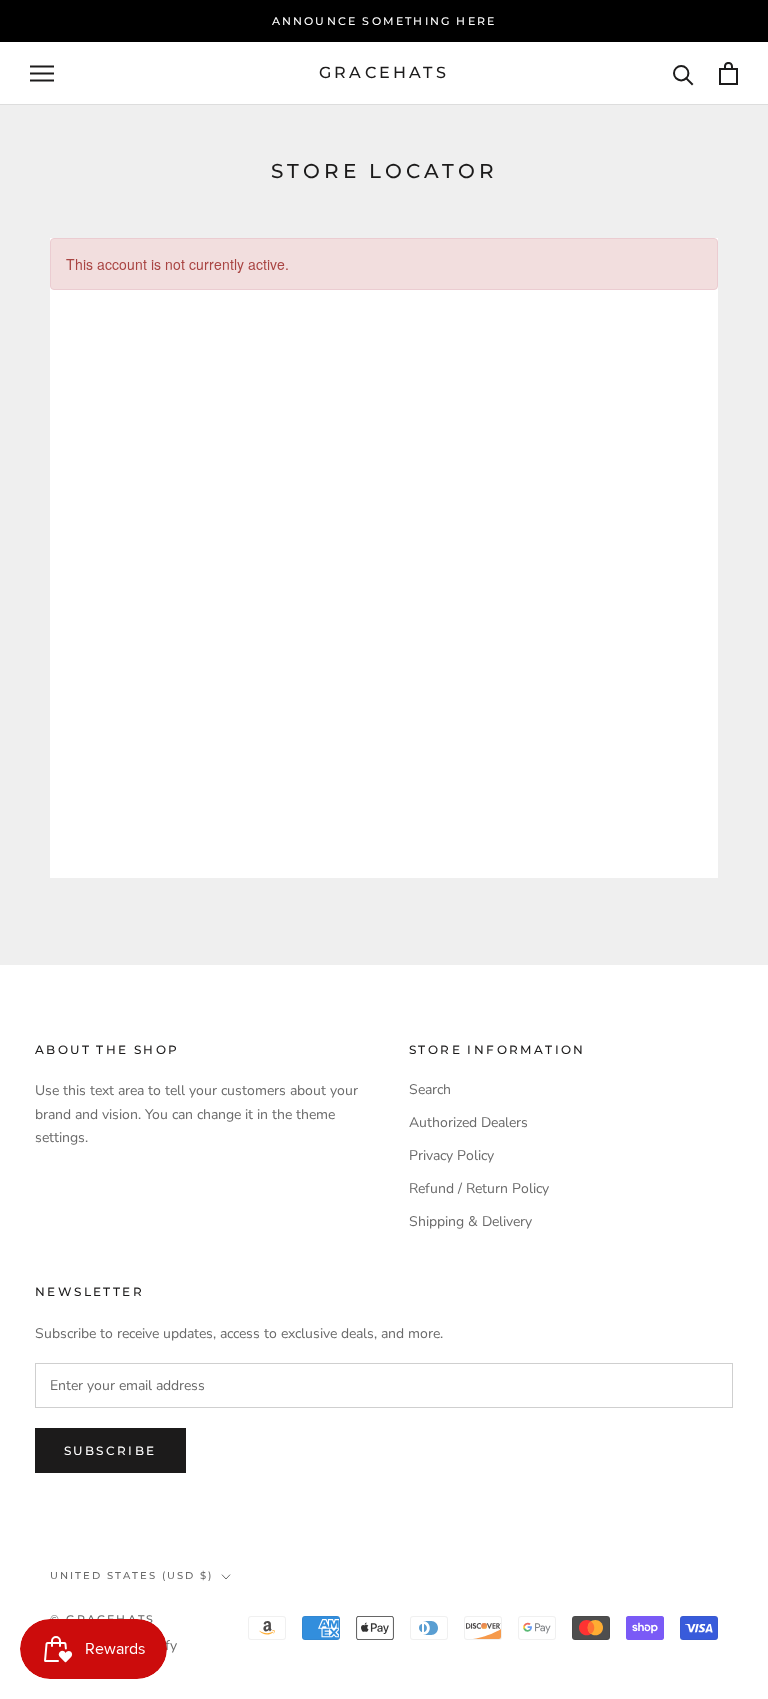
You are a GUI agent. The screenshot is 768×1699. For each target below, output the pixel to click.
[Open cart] (728, 73)
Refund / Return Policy (479, 1188)
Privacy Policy (451, 1155)
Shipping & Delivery (470, 1221)
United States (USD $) (131, 1575)
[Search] (683, 73)
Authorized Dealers (468, 1122)
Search (430, 1089)
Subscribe (110, 1450)
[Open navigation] (42, 73)
